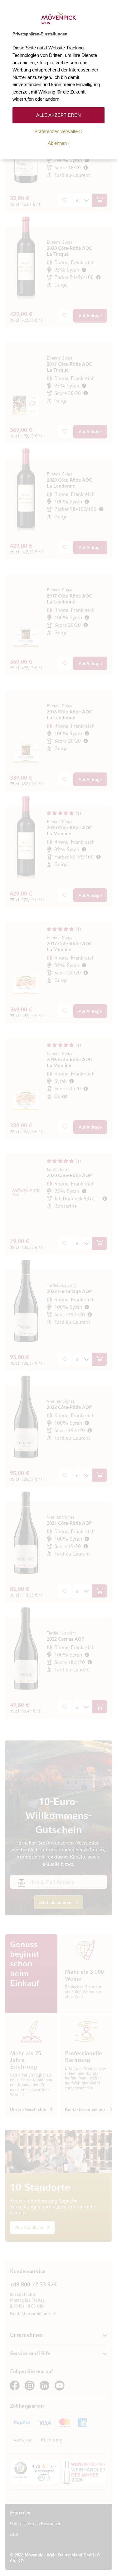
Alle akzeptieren (58, 115)
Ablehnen (57, 143)
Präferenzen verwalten (57, 131)
